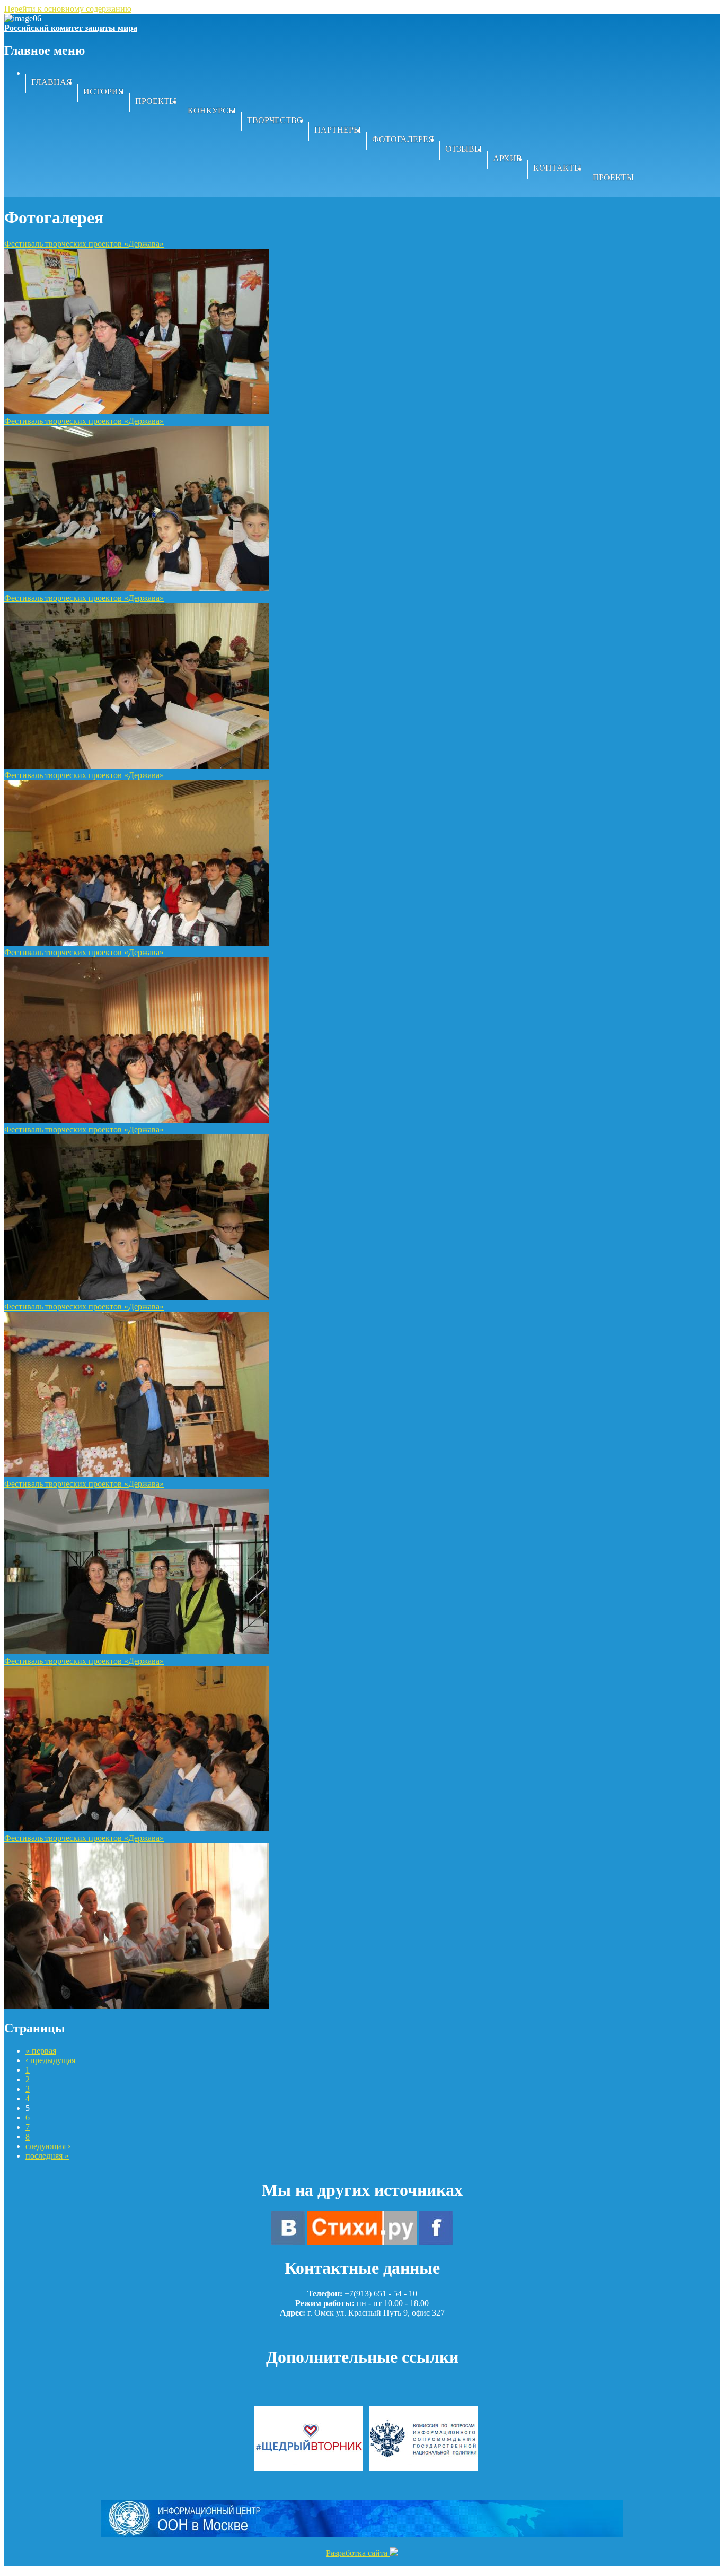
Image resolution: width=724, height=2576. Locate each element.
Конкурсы (212, 111)
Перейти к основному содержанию (68, 9)
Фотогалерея (403, 139)
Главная (52, 82)
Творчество (275, 120)
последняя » (47, 2156)
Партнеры (338, 130)
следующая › (48, 2146)
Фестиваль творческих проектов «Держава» (84, 244)
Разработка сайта (358, 2553)
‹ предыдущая (50, 2060)
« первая (41, 2051)
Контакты (557, 168)
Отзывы (463, 149)
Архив (507, 158)
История (104, 91)
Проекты (156, 101)
